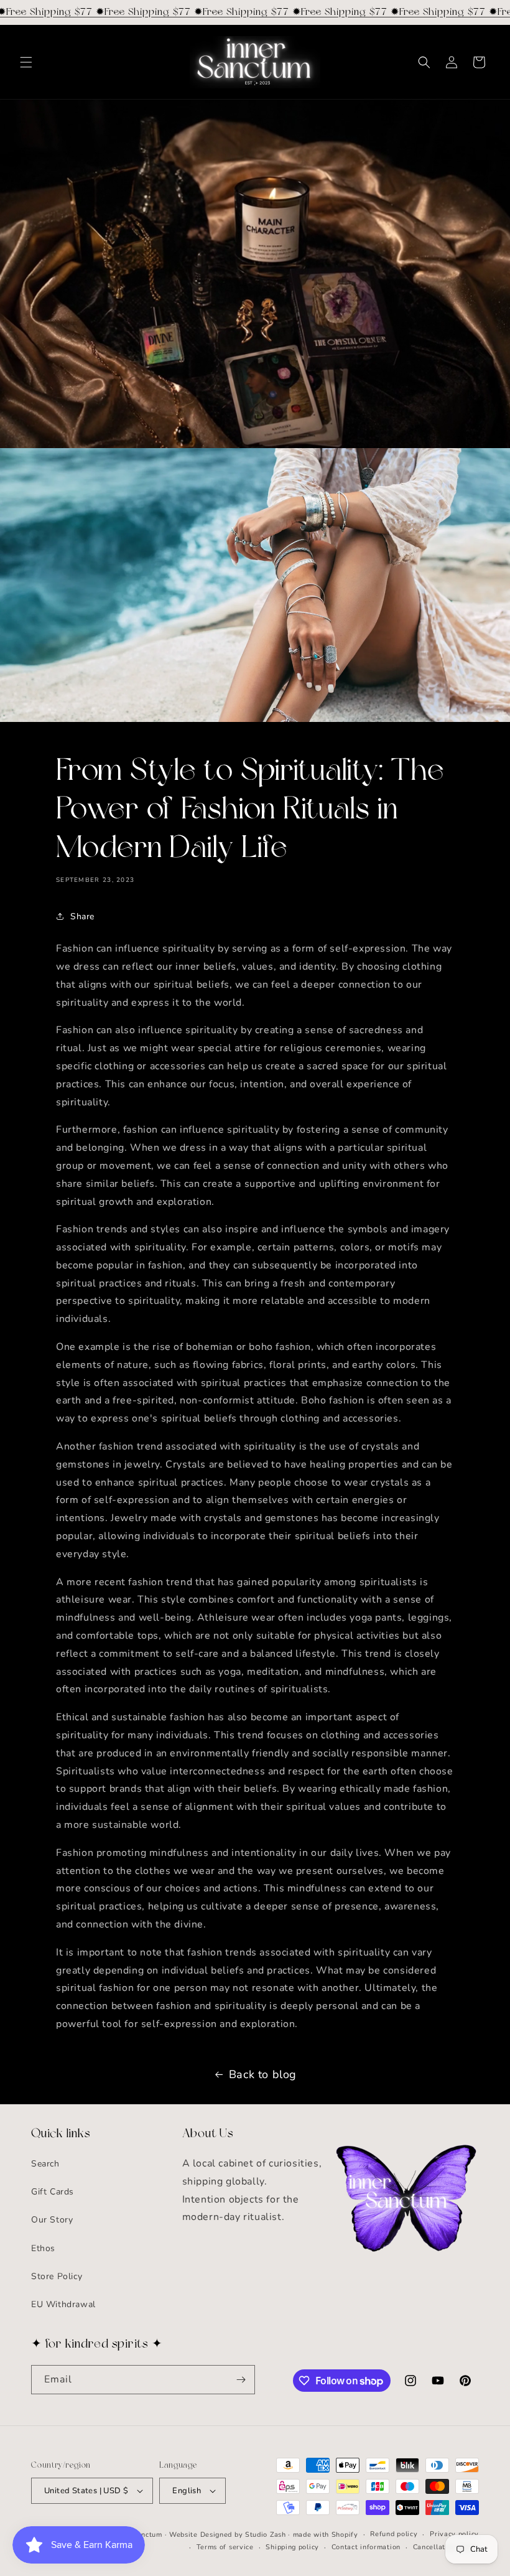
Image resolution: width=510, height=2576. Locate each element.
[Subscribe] (241, 2380)
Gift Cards (53, 2192)
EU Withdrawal (63, 2304)
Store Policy (57, 2276)
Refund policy (394, 2534)
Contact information (366, 2547)
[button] (26, 62)
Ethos (43, 2248)
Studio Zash (266, 2535)
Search (45, 2164)
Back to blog (263, 2074)
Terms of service (225, 2547)
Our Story (52, 2220)
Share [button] (82, 916)
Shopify (345, 2535)
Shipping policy (292, 2547)
